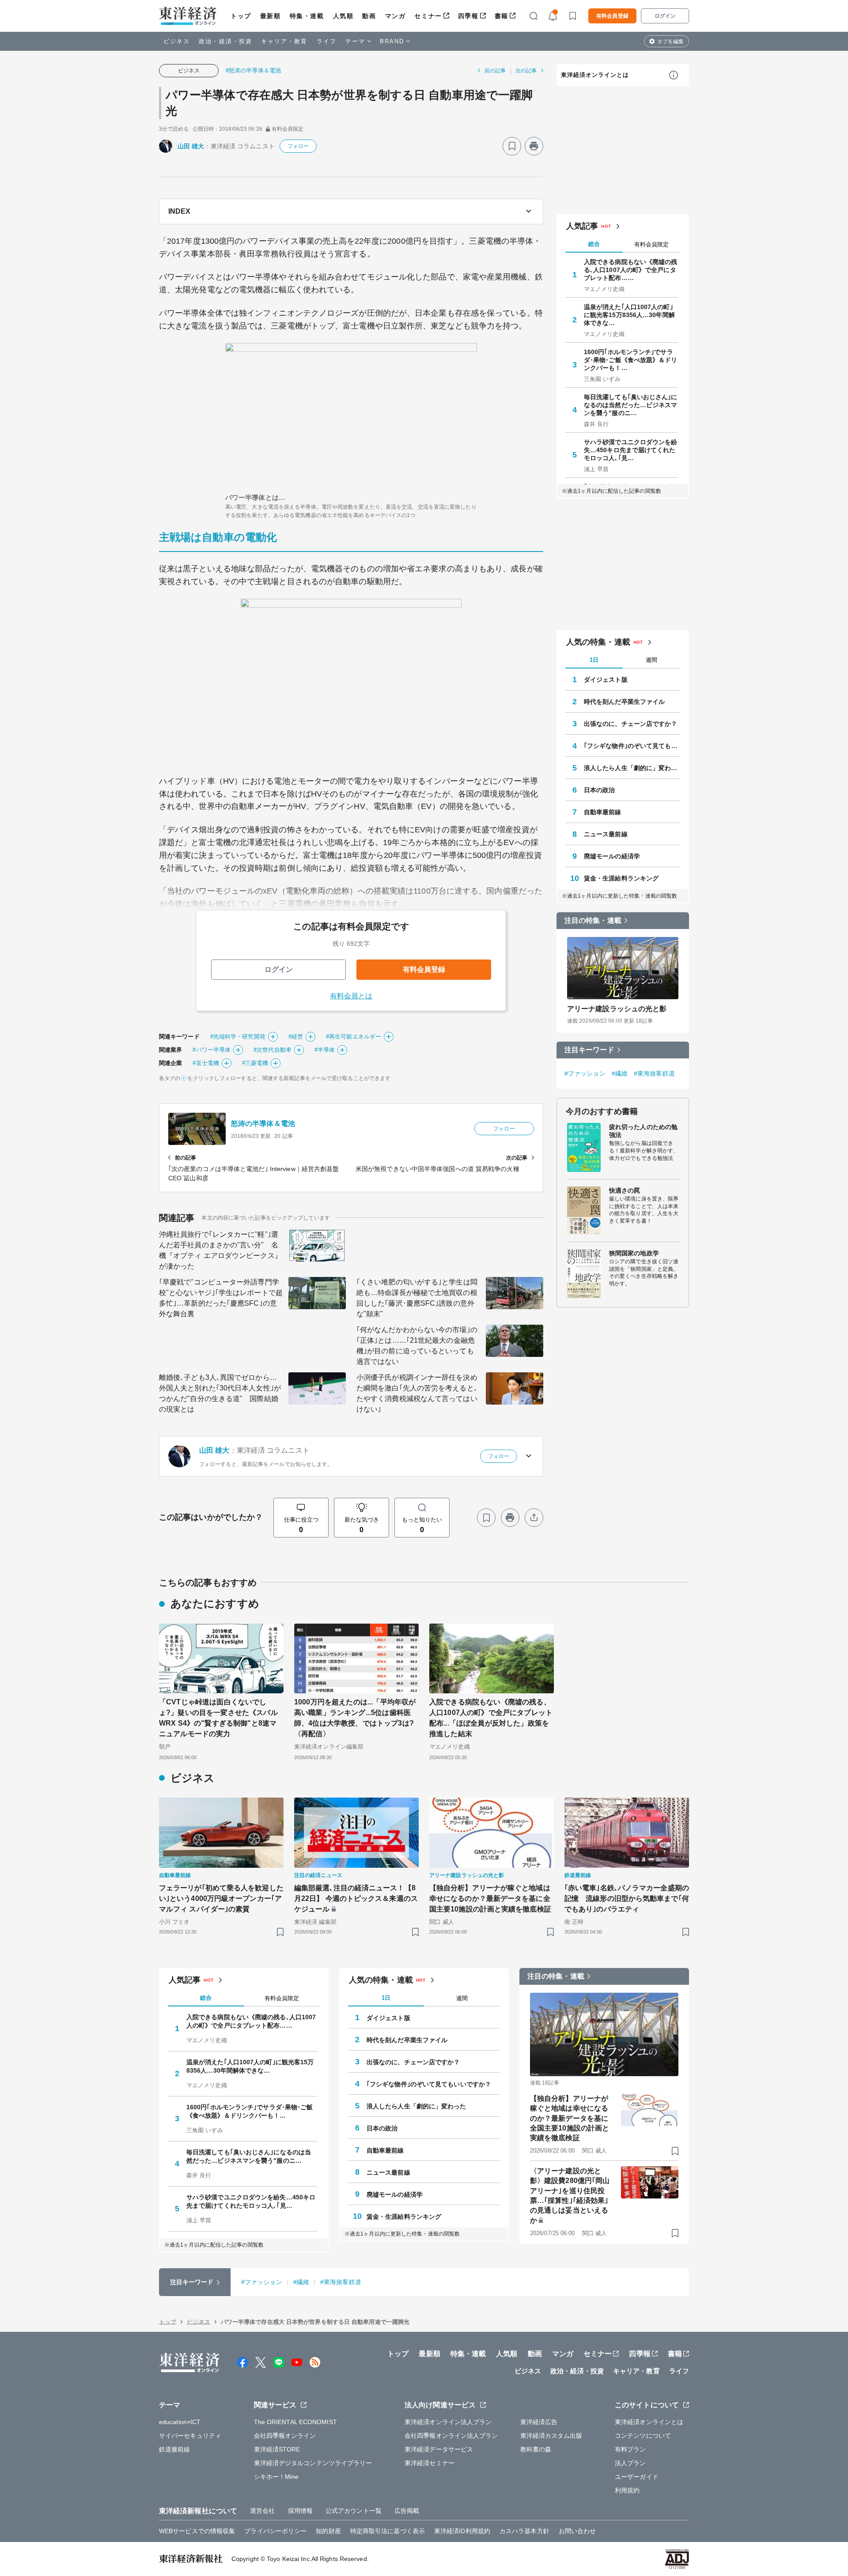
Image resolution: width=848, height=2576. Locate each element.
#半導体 (325, 1050)
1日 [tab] (594, 660)
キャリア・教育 (284, 41)
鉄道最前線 (175, 2449)
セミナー (428, 16)
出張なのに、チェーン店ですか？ (631, 724)
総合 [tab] (594, 244)
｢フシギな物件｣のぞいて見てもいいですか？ (632, 746)
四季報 (468, 16)
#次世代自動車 (273, 1050)
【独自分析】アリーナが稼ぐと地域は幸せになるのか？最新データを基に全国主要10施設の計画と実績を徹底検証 (490, 1898)
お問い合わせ (577, 2531)
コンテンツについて (643, 2436)
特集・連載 (307, 16)
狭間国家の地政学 (634, 1253)
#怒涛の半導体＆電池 (253, 70)
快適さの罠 (625, 1190)
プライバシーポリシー (275, 2531)
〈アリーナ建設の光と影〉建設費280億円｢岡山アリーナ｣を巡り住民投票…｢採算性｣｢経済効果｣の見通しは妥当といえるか (570, 2196)
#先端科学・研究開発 (238, 1037)
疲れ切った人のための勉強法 (643, 1131)
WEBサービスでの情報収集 (197, 2531)
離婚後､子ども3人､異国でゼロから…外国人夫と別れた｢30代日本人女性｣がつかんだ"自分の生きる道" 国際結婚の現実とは (220, 1393)
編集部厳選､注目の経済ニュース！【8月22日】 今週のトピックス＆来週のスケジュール (356, 1898)
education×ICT (180, 2422)
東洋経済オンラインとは (595, 75)
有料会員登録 (612, 16)
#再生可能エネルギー (354, 1037)
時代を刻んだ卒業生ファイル (624, 702)
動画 (369, 16)
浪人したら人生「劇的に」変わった (632, 768)
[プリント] (534, 146)
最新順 (271, 16)
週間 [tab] (651, 660)
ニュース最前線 (606, 834)
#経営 (296, 1037)
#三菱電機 (255, 1063)
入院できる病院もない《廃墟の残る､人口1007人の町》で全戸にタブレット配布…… (631, 270)
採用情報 (300, 2511)
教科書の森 (536, 2449)
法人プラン (630, 2463)
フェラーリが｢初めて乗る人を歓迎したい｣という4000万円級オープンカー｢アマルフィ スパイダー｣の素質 (221, 1898)
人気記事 (582, 226)
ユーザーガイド (637, 2477)
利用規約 (627, 2490)
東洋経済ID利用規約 (462, 2531)
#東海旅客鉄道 (654, 1073)
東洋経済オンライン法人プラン (448, 2422)
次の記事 (526, 71)
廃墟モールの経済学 (612, 856)
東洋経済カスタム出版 (551, 2436)
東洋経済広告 (539, 2422)
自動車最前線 (603, 812)
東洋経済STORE (277, 2449)
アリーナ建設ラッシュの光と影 (617, 1009)
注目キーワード (589, 1050)
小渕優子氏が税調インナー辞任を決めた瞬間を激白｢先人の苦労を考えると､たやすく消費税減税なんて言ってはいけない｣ (417, 1393)
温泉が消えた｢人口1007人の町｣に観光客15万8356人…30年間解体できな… (629, 315)
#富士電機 (206, 1063)
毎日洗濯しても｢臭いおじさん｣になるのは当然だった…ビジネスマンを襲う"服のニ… (631, 405)
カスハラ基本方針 (524, 2531)
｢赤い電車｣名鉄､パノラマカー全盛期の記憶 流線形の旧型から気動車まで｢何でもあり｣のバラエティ (627, 1898)
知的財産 (328, 2531)
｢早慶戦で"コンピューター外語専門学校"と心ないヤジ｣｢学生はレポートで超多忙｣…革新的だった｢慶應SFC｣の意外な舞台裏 (221, 1298)
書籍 (502, 16)
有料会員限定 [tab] (651, 244)
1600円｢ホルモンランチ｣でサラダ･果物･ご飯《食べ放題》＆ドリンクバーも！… (631, 360)
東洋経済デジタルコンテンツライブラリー (313, 2463)
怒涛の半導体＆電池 (263, 1124)
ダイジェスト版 (606, 680)
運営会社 (262, 2511)
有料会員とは (351, 996)
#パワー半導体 (212, 1050)
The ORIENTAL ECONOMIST (295, 2422)
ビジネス (177, 41)
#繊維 (620, 1073)
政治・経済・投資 (225, 41)
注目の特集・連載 (593, 920)
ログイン (665, 16)
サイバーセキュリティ (190, 2436)
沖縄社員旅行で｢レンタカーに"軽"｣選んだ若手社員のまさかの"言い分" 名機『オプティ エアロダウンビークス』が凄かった (220, 1250)
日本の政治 (600, 790)
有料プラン (630, 2449)
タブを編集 (670, 42)
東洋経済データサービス (439, 2449)
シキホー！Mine (276, 2477)
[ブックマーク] (512, 146)
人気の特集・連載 (598, 642)
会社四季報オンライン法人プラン (451, 2436)
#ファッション (585, 1073)
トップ (241, 16)
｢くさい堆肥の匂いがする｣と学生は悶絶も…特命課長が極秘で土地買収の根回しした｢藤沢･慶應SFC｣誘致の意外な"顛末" (417, 1298)
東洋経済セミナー (430, 2463)
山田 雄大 (191, 146)
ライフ (327, 41)
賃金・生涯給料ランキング (621, 878)
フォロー (298, 146)
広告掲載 (407, 2511)
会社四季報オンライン (285, 2436)
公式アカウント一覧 (354, 2511)
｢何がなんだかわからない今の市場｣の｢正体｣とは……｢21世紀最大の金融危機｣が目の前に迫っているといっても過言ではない (417, 1346)
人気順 (343, 16)
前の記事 (495, 71)
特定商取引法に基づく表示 (388, 2531)
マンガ (396, 16)
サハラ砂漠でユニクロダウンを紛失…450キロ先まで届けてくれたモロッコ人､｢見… (631, 450)
